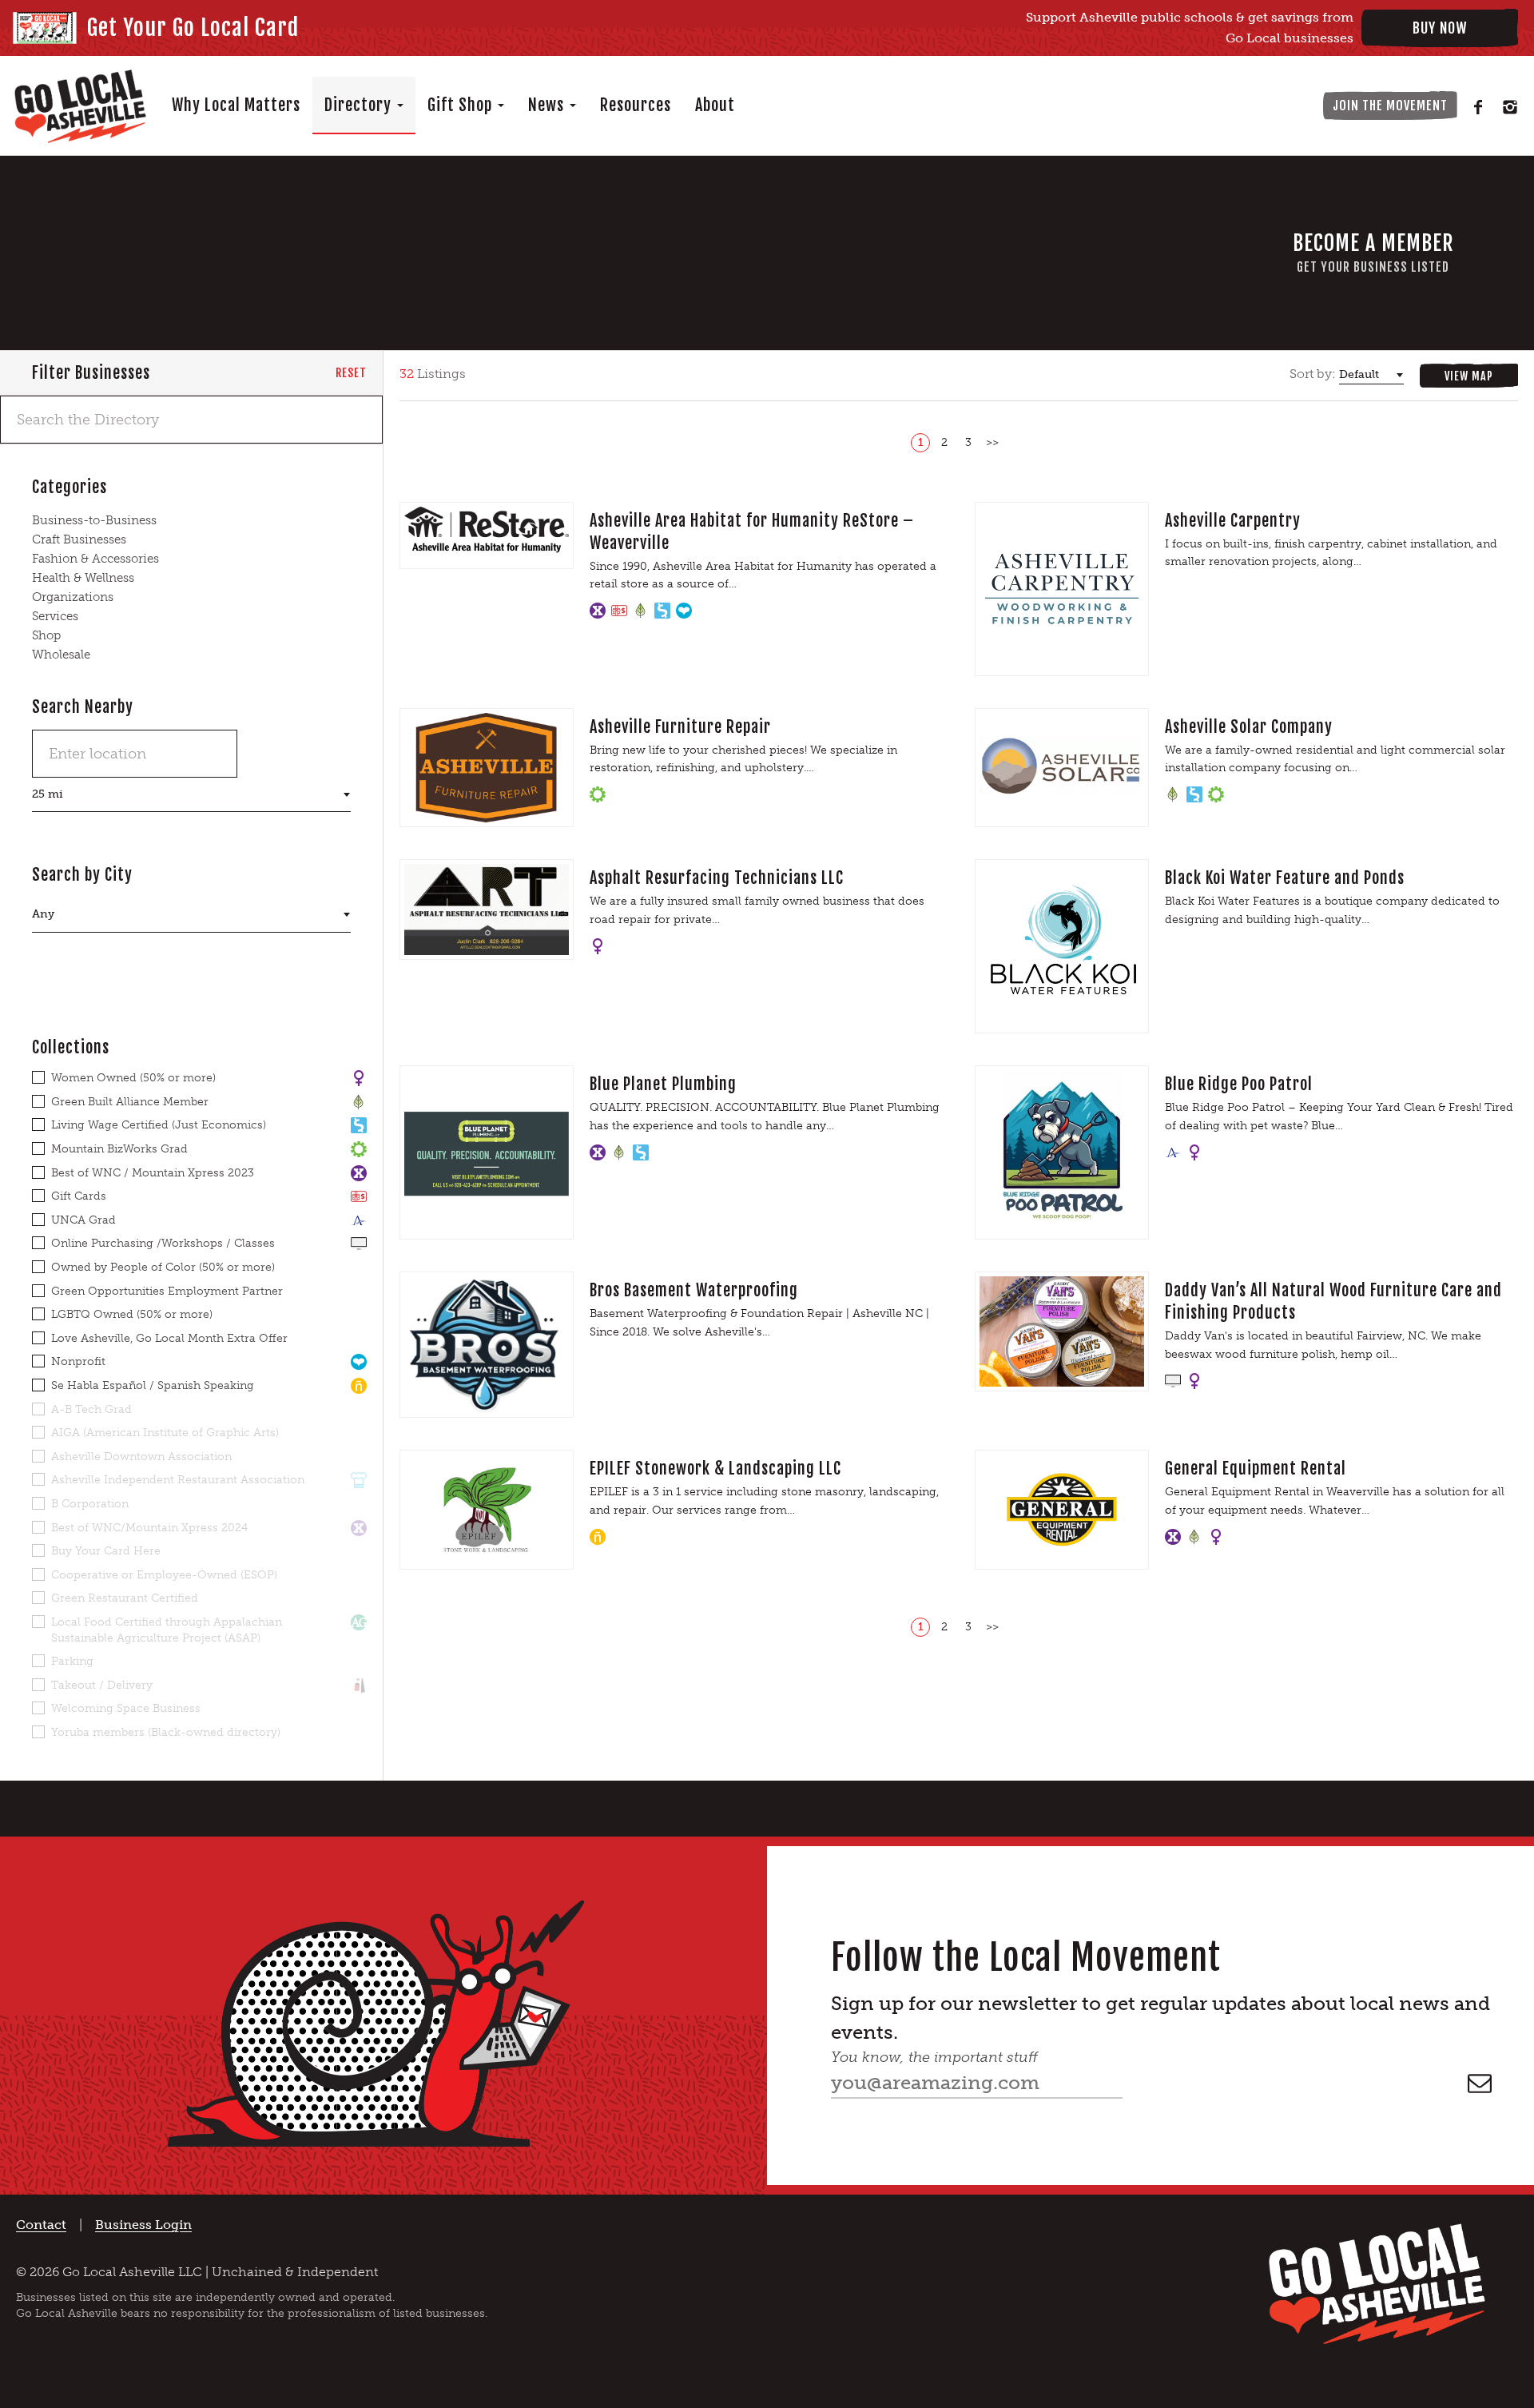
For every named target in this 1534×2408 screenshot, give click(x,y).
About (715, 105)
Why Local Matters (236, 105)
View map (1469, 376)
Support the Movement (1234, 105)
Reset (351, 373)
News (548, 105)
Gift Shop (462, 105)
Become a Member (1373, 253)
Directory (360, 105)
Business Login (143, 2225)
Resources (636, 105)
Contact (41, 2225)
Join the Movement (1390, 105)
